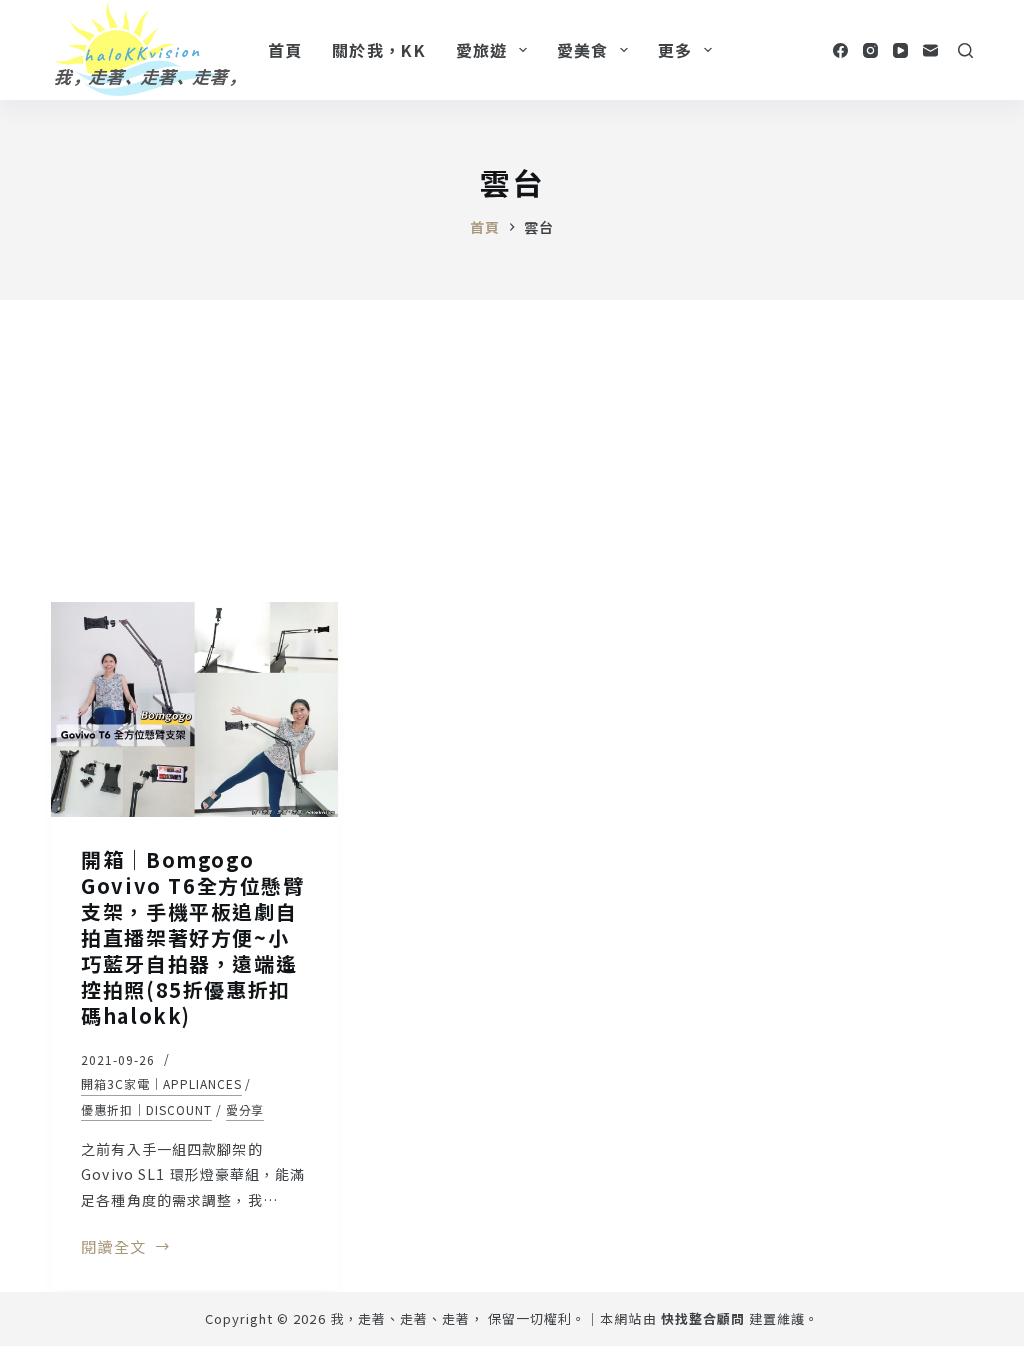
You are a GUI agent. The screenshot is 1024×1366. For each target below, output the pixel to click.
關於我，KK (379, 50)
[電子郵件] (930, 50)
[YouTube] (900, 50)
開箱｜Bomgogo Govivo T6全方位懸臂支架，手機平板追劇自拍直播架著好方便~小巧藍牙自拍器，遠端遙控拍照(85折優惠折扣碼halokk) (192, 937)
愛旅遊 (482, 50)
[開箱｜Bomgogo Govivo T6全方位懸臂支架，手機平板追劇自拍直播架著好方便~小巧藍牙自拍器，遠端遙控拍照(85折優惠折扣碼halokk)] (194, 709)
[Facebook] (840, 50)
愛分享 (245, 1109)
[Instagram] (870, 50)
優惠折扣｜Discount (146, 1109)
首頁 (285, 50)
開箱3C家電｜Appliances (161, 1083)
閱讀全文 (119, 1248)
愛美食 (583, 50)
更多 (675, 50)
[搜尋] (965, 50)
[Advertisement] (512, 450)
